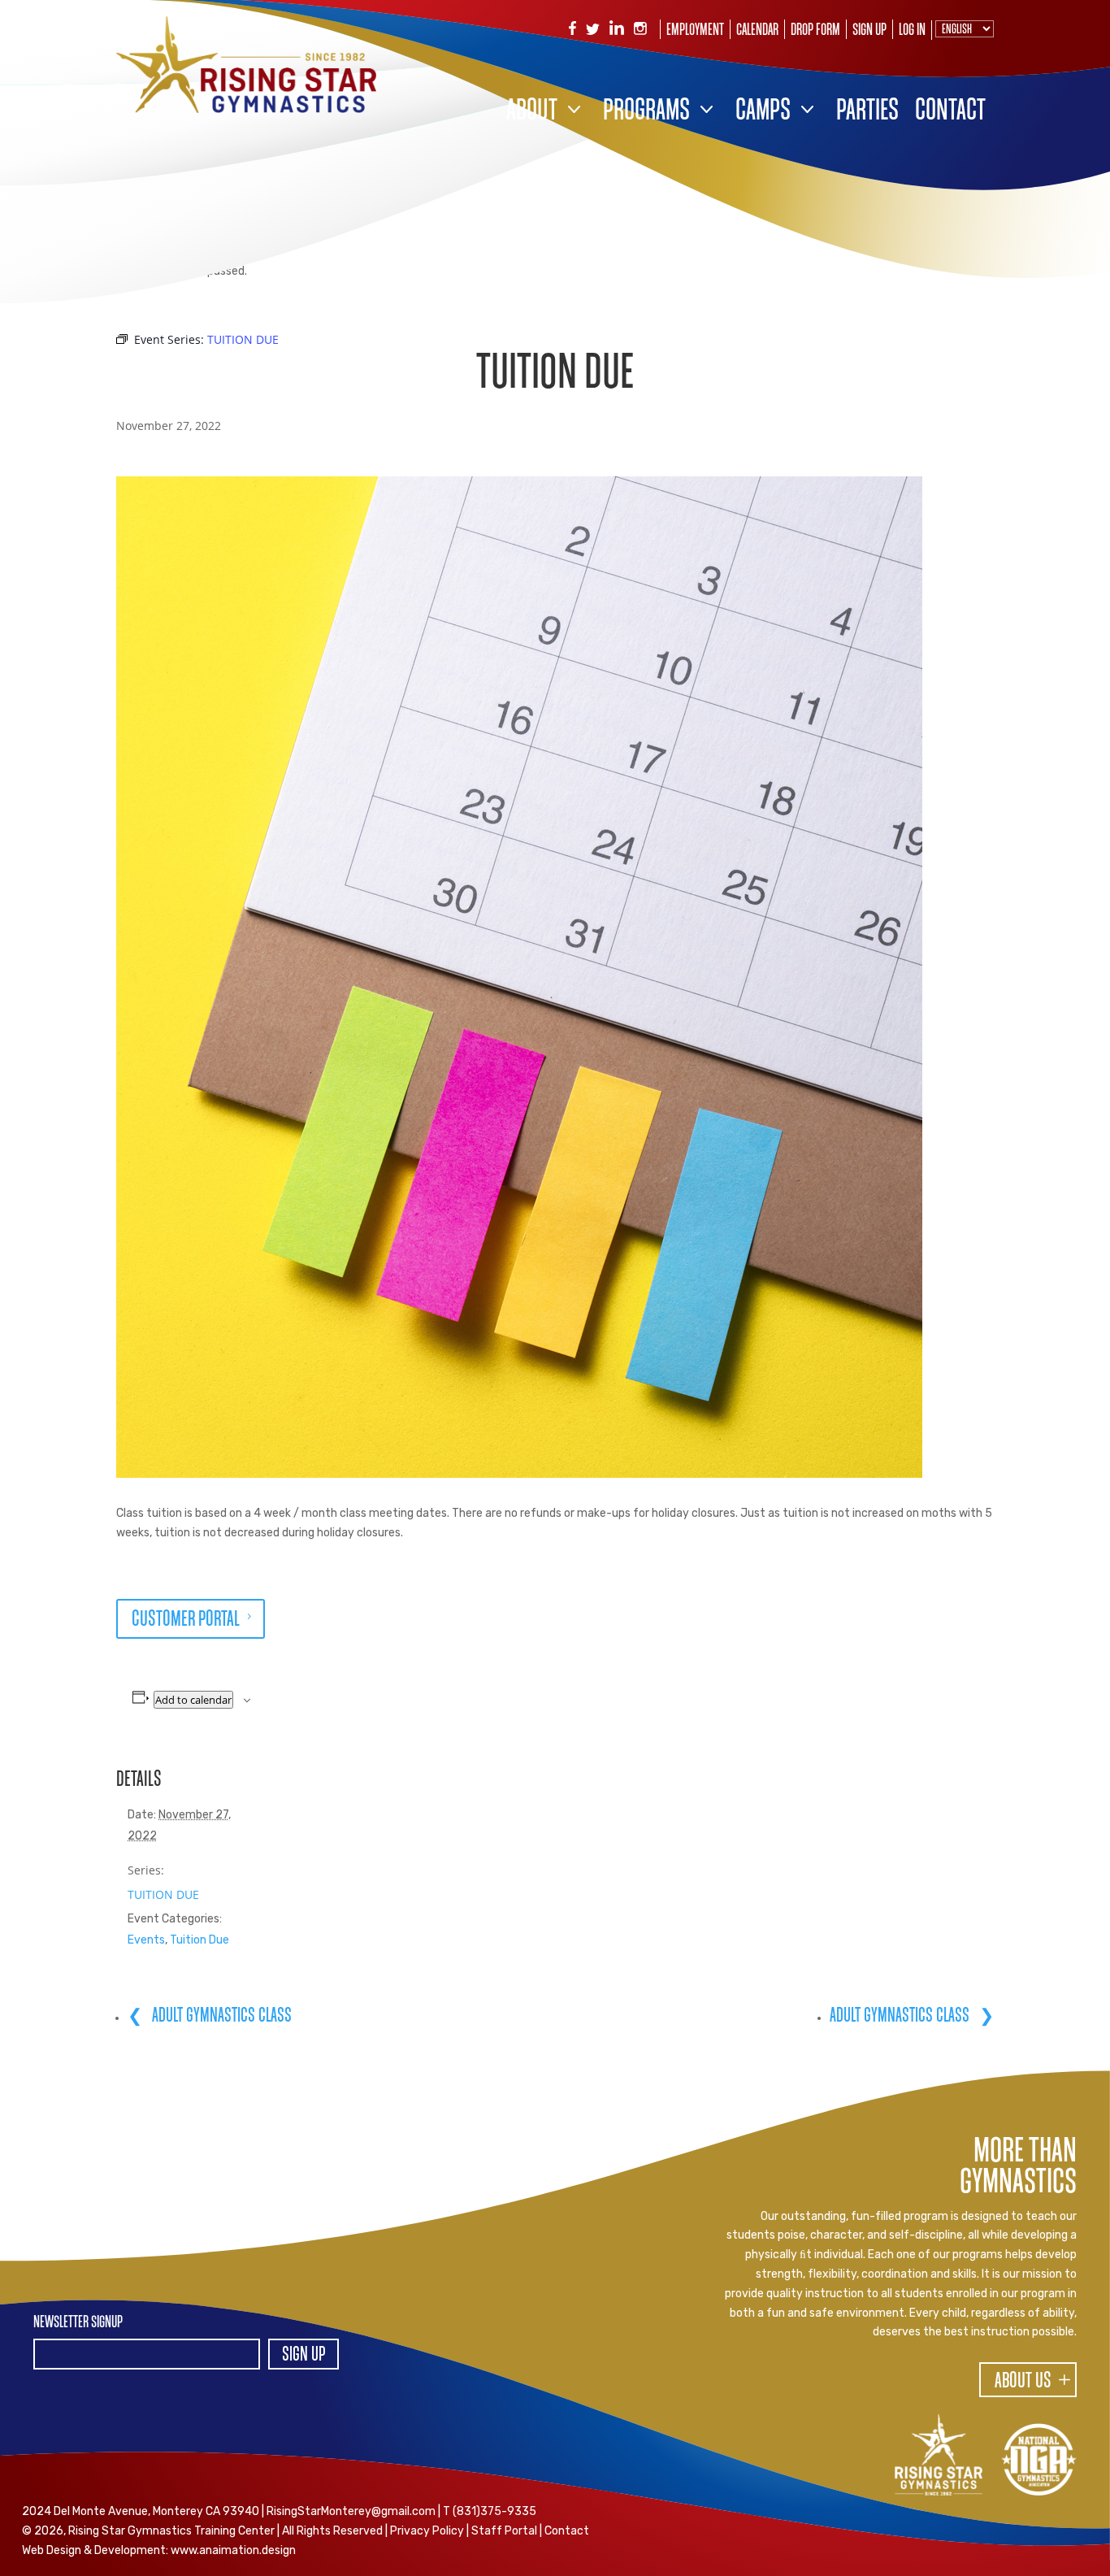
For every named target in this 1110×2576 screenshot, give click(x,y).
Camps (763, 112)
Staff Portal (504, 2531)
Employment (695, 31)
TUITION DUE (163, 1894)
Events (146, 1940)
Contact (950, 112)
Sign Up (869, 31)
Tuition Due (199, 1940)
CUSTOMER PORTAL (186, 1620)
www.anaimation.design (233, 2550)
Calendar (757, 31)
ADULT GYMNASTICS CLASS (220, 2016)
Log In (912, 31)
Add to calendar (193, 1700)
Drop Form (815, 31)
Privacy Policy (427, 2531)
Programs (646, 112)
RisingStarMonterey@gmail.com (351, 2511)
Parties (867, 112)
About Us (1023, 2382)
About (532, 112)
